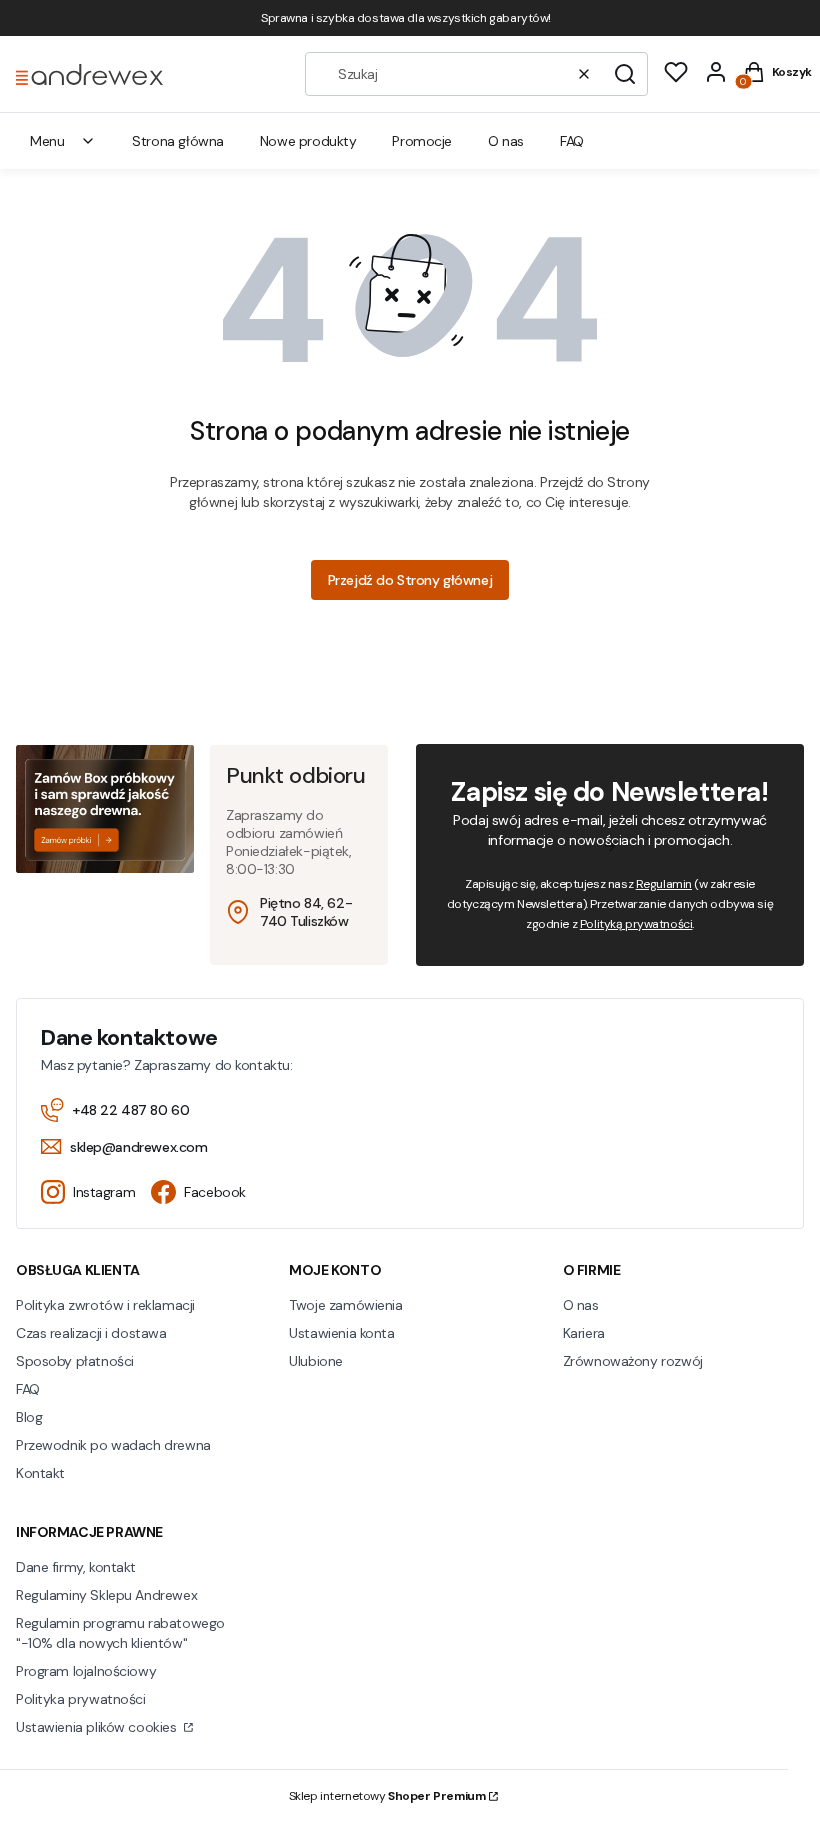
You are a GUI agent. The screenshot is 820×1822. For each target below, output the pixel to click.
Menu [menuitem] (47, 141)
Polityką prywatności (636, 924)
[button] (625, 74)
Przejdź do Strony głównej (410, 580)
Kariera (584, 1333)
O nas (581, 1305)
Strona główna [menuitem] (178, 141)
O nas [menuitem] (506, 141)
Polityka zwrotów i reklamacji (105, 1305)
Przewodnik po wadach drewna (113, 1445)
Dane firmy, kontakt (76, 1567)
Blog (29, 1417)
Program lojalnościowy (86, 1671)
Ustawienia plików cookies (98, 1727)
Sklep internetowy (387, 1796)
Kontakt (40, 1473)
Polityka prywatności (81, 1699)
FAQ (28, 1389)
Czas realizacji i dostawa (91, 1333)
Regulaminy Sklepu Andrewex (106, 1595)
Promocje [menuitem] (422, 141)
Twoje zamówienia (345, 1305)
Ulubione (316, 1361)
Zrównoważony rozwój (633, 1361)
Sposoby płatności (75, 1361)
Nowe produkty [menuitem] (308, 141)
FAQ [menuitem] (572, 141)
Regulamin (664, 884)
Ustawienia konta (341, 1333)
